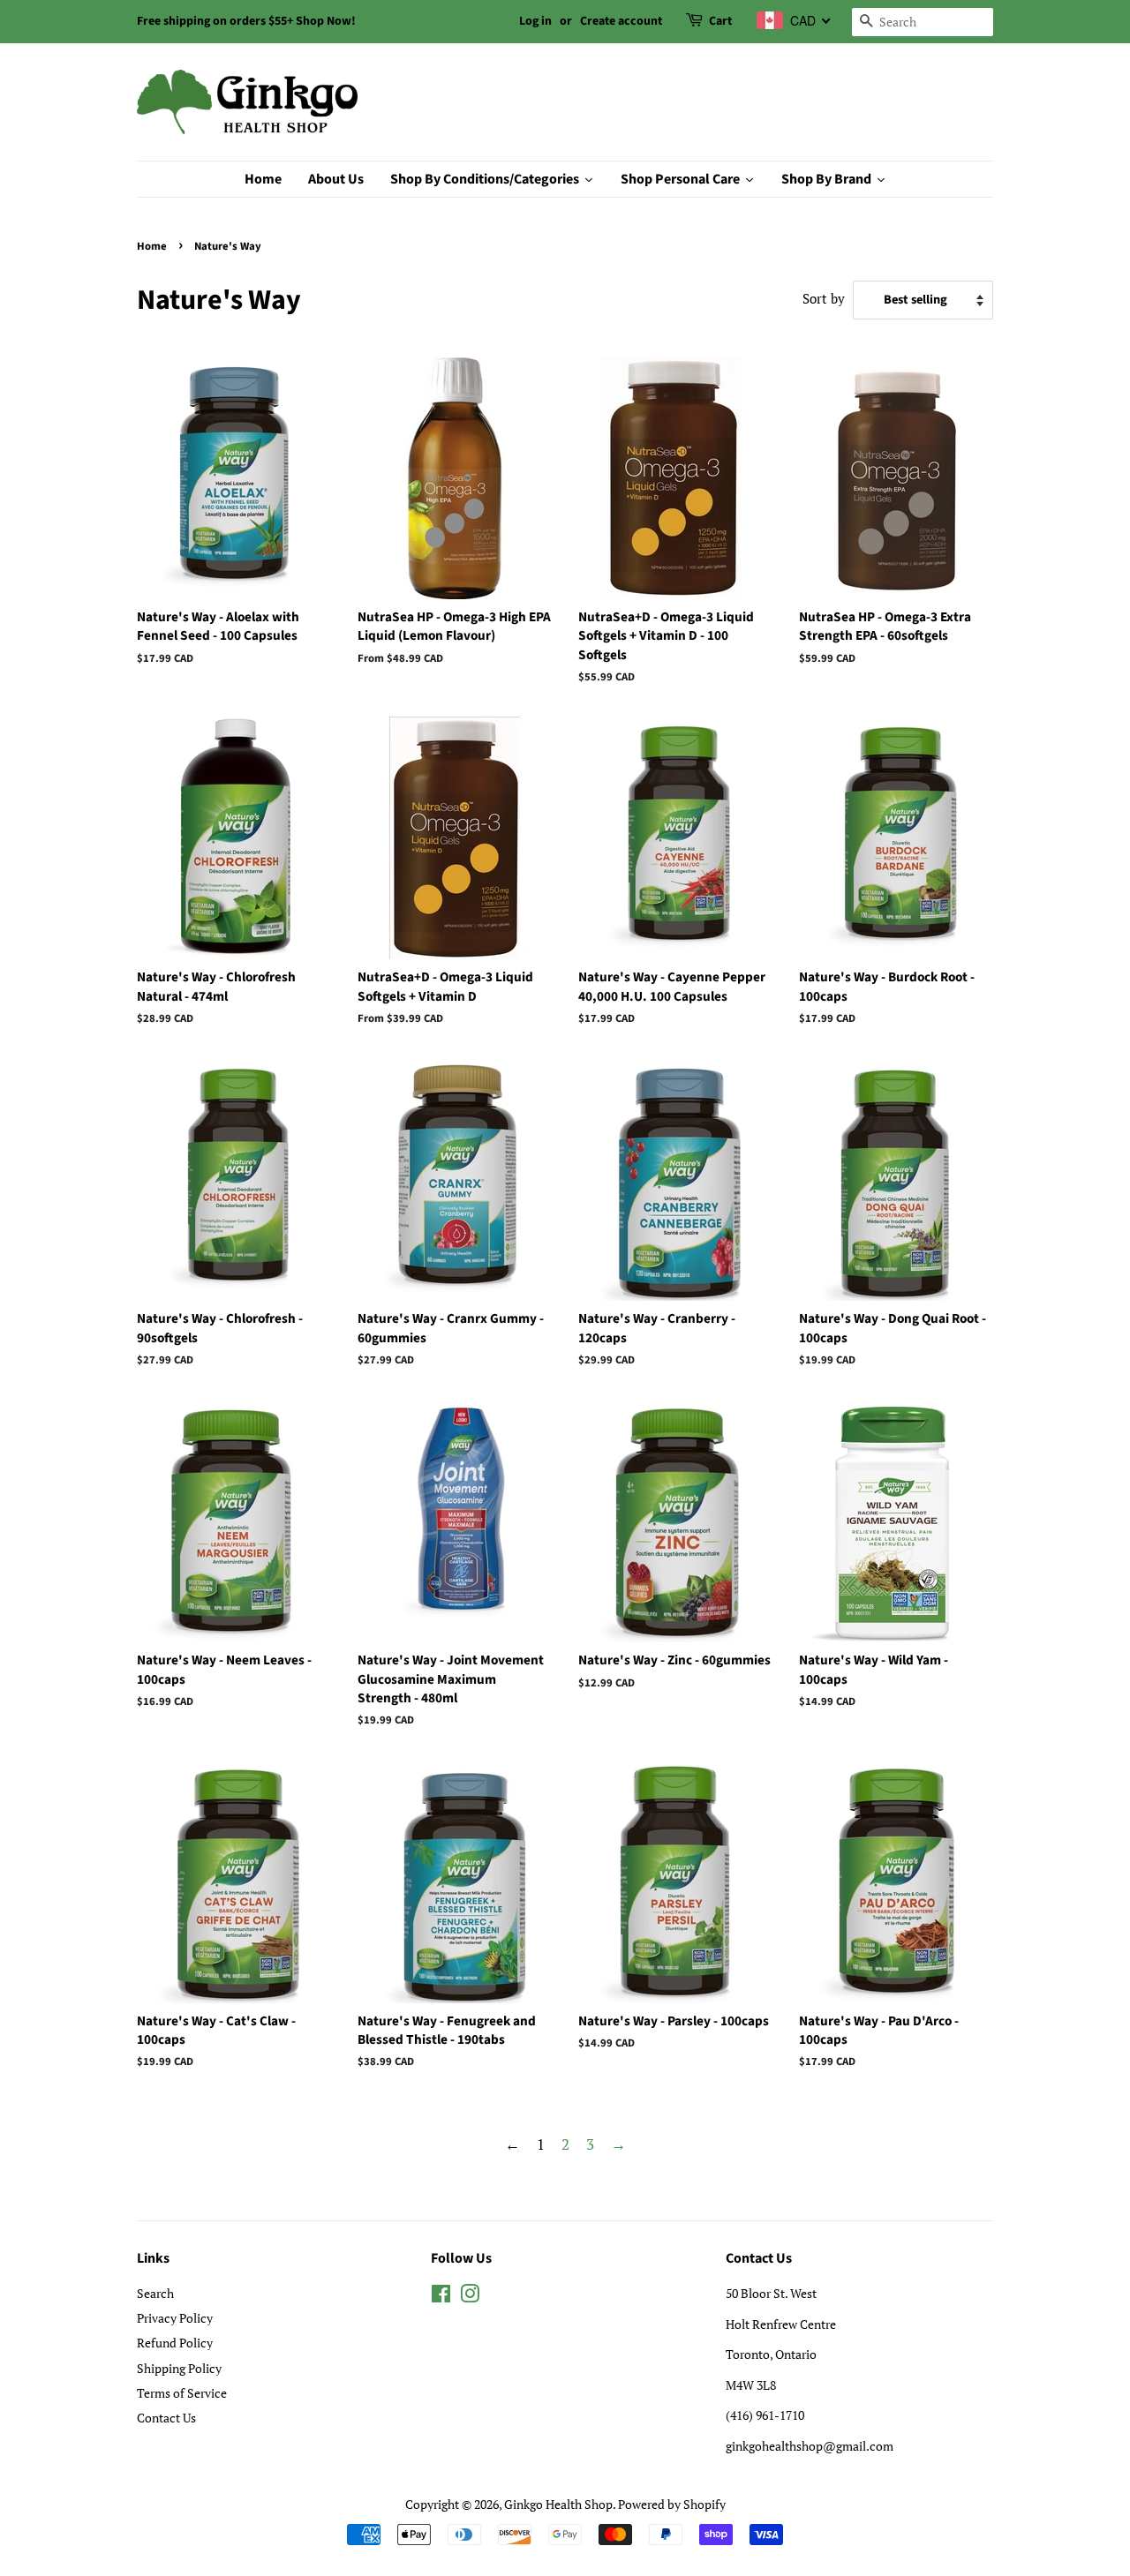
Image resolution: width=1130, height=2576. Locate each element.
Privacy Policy (175, 2318)
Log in (535, 21)
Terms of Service (182, 2393)
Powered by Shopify (672, 2504)
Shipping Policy (179, 2368)
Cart (720, 21)
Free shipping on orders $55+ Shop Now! (246, 21)
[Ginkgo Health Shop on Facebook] (441, 2297)
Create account (621, 21)
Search (155, 2293)
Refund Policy (175, 2343)
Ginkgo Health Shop (558, 2504)
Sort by (824, 298)
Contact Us (166, 2418)
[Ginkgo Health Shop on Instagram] (470, 2297)
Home (152, 246)
